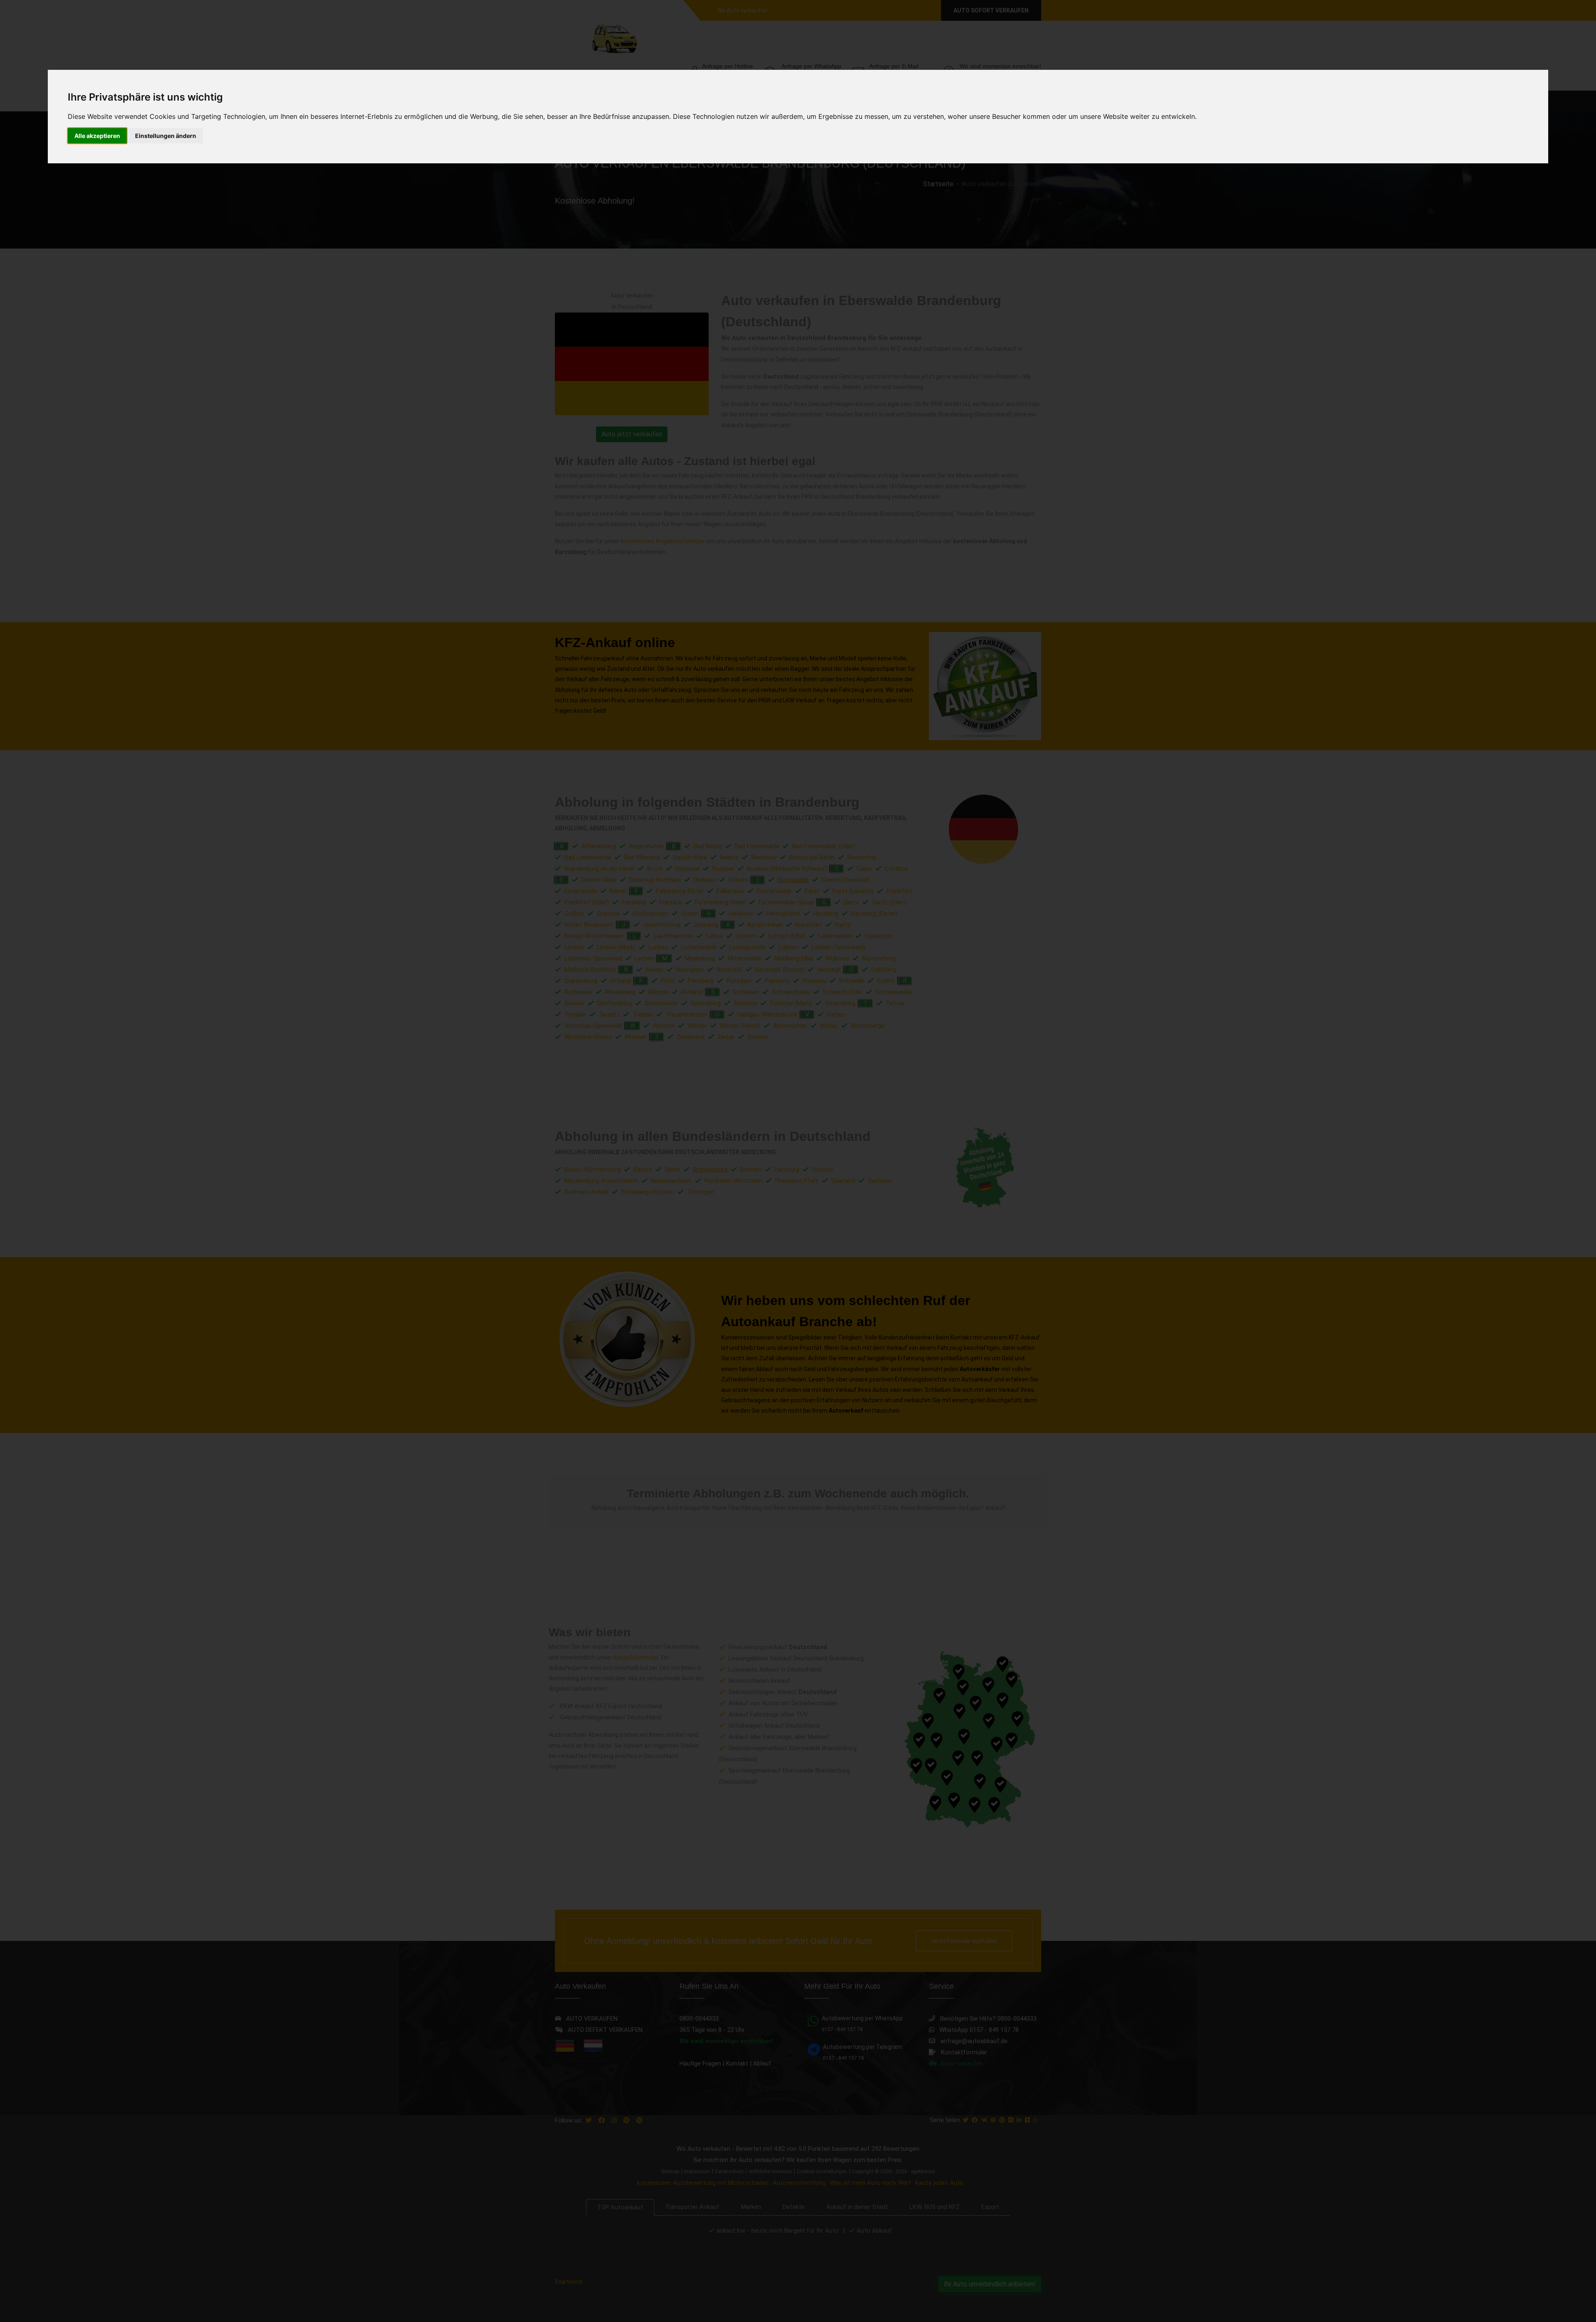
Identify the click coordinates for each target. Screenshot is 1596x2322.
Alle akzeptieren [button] (97, 136)
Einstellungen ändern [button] (166, 136)
